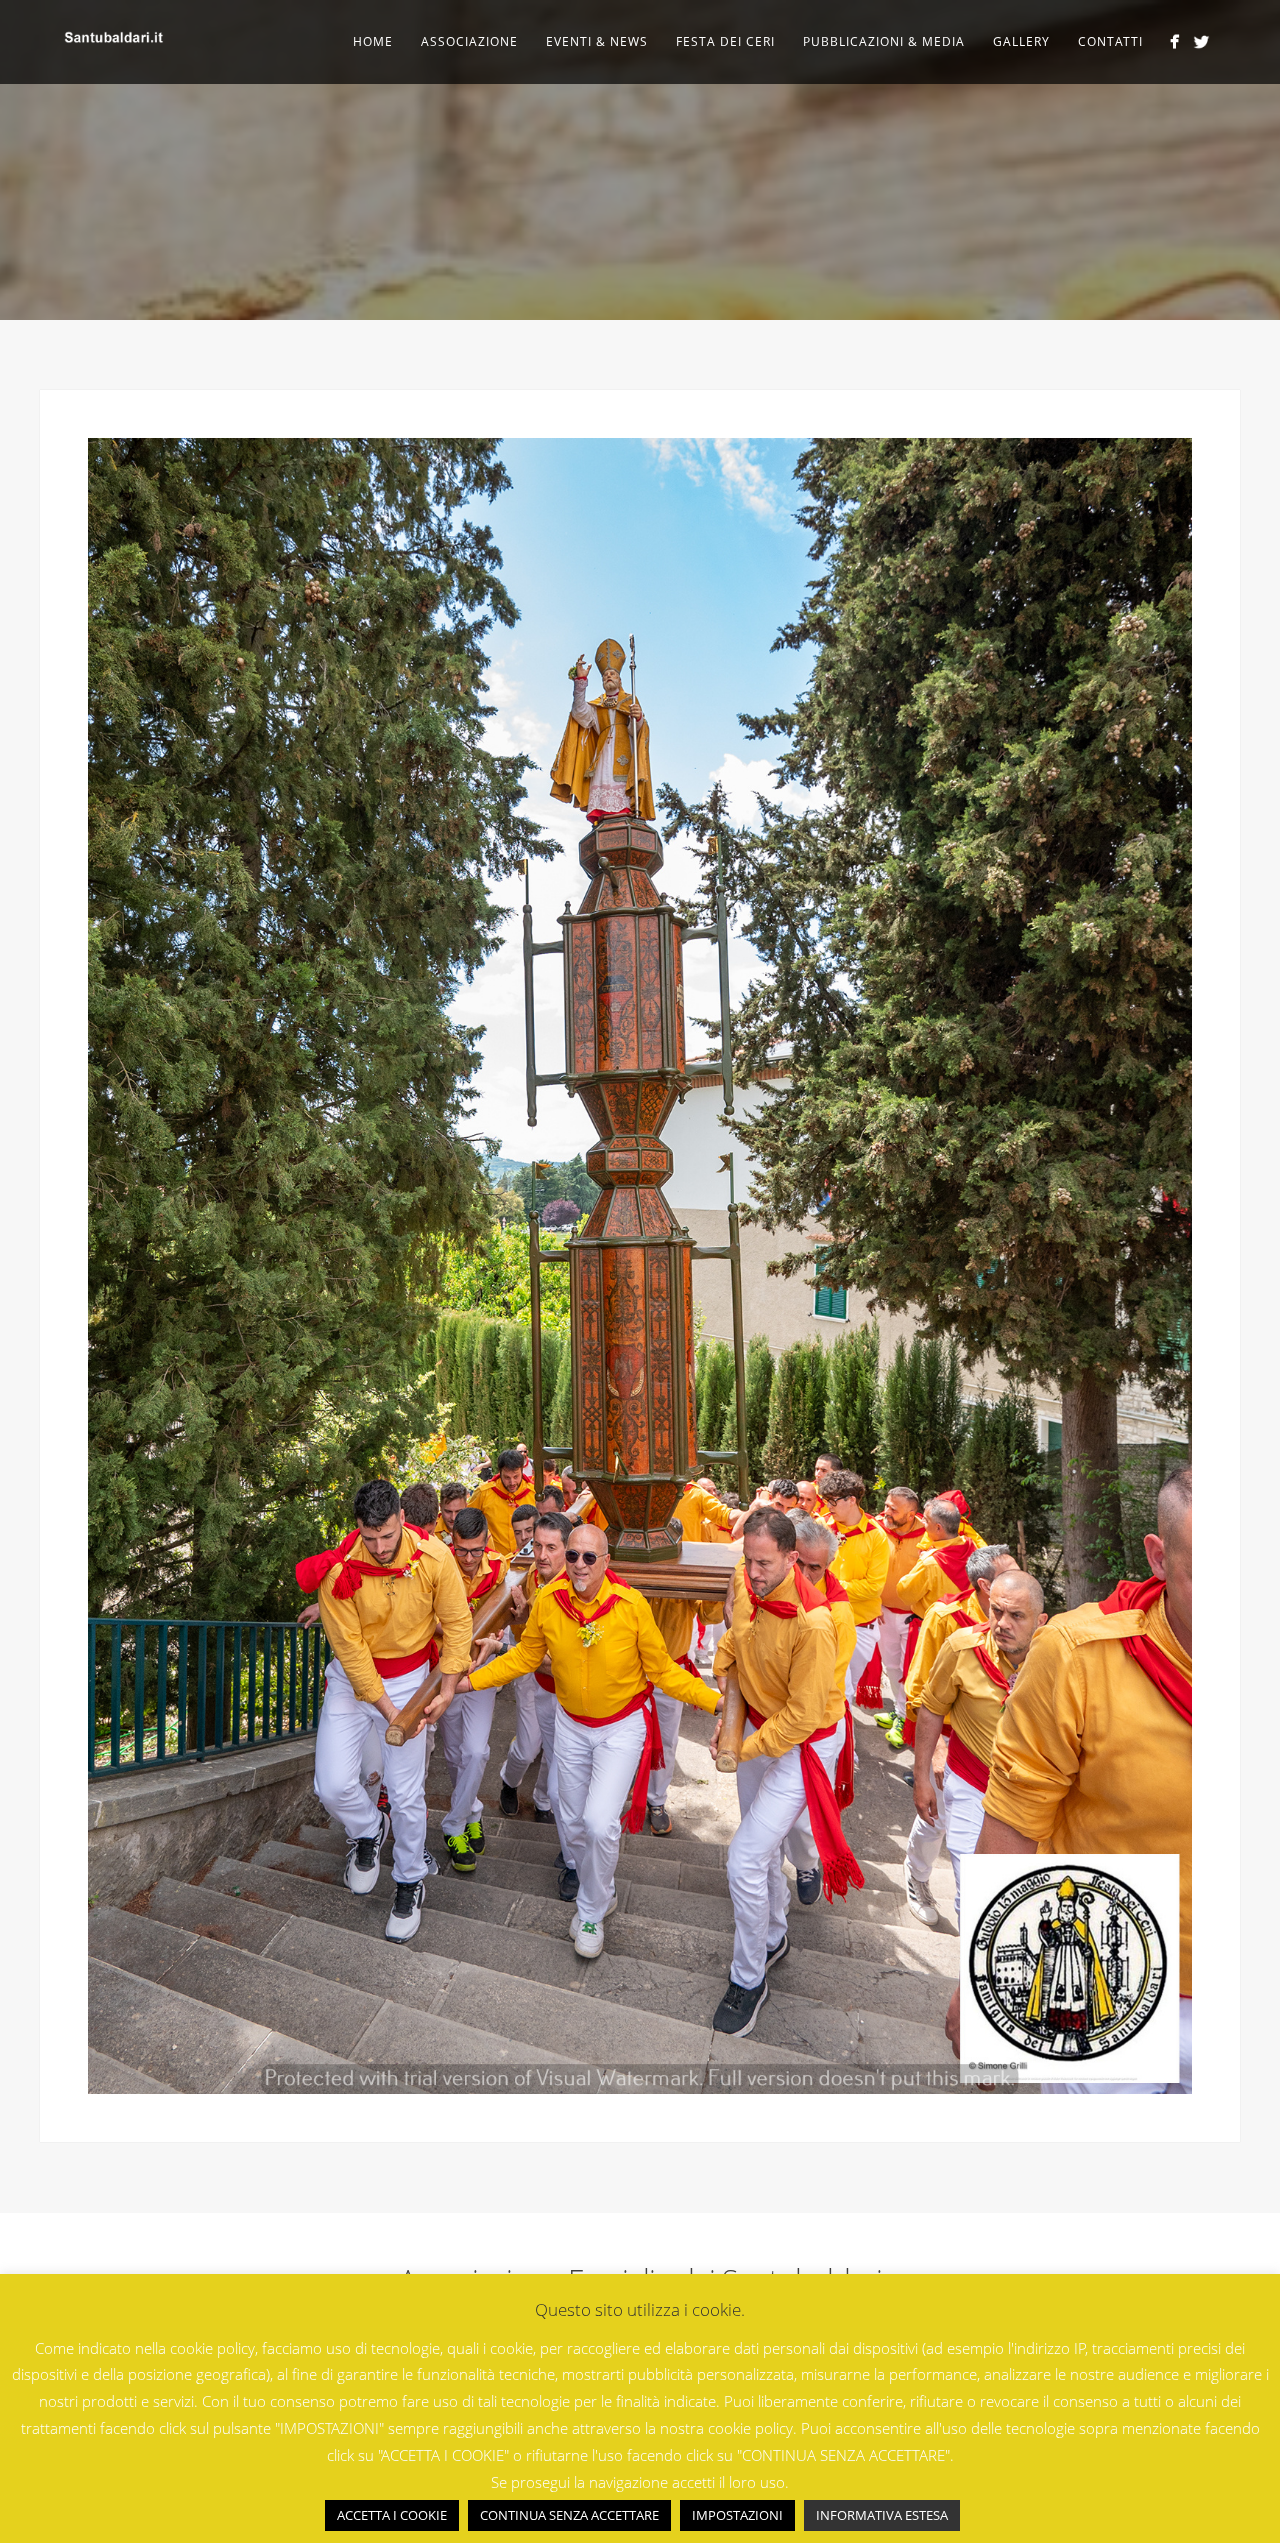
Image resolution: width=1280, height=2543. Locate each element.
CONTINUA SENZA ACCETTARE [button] (569, 2515)
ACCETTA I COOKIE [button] (392, 2515)
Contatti (1110, 41)
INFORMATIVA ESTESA (882, 2515)
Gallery (1021, 41)
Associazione (469, 41)
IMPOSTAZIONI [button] (737, 2515)
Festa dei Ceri (725, 41)
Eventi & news (597, 41)
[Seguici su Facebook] (1174, 41)
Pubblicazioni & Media (884, 41)
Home (373, 41)
